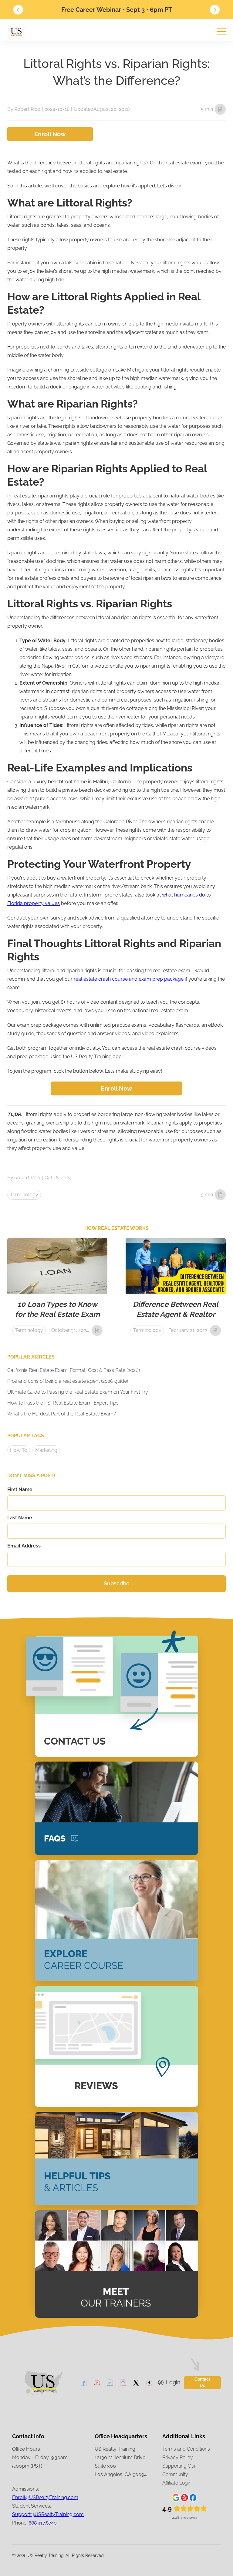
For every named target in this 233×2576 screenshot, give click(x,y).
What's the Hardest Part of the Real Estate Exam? (62, 1414)
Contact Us (202, 2382)
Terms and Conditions (186, 2449)
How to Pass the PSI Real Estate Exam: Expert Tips (63, 1403)
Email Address (24, 1546)
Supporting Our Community (179, 2470)
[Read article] (57, 1289)
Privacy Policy (178, 2457)
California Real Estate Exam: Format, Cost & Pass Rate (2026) (74, 1370)
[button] (18, 10)
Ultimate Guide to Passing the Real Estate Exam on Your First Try (78, 1392)
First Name (20, 1489)
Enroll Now (50, 134)
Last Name (20, 1518)
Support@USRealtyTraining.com (48, 2514)
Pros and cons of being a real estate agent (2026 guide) (68, 1381)
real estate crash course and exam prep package (128, 979)
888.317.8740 (43, 2523)
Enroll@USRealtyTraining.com (45, 2497)
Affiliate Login (177, 2483)
